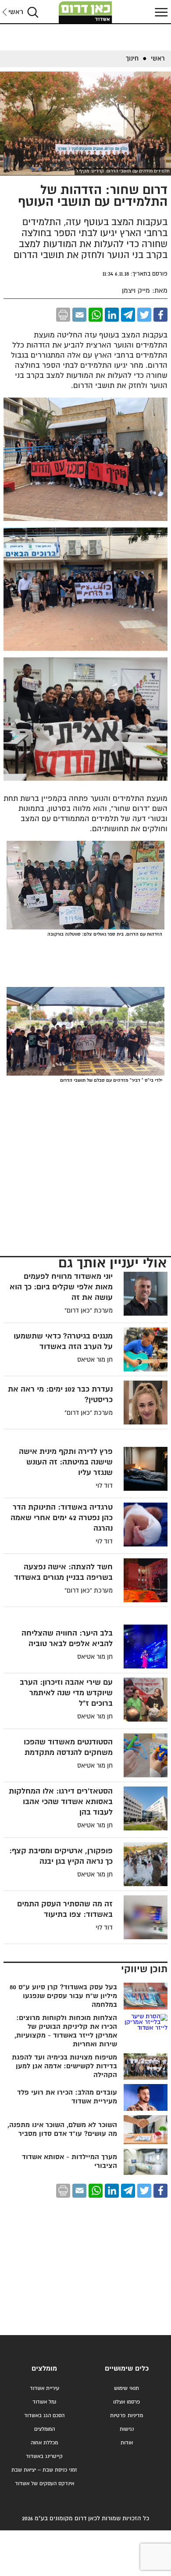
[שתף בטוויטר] (144, 315)
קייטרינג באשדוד (44, 2456)
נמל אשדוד (44, 2402)
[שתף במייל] (79, 315)
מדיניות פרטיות (126, 2416)
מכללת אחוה (44, 2443)
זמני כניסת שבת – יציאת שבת (44, 2470)
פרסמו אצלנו (127, 2402)
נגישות (127, 2429)
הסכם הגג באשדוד (44, 2416)
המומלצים (45, 2429)
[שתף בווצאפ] (96, 315)
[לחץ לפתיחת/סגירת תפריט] (160, 12)
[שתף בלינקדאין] (112, 315)
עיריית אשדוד (45, 2388)
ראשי (16, 12)
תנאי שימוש (126, 2388)
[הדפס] (63, 315)
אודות (127, 2443)
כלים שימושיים (127, 2369)
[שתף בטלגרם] (128, 315)
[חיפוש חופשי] (33, 12)
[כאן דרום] (85, 12)
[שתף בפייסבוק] (160, 315)
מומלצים (44, 2369)
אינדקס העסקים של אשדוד (45, 2484)
